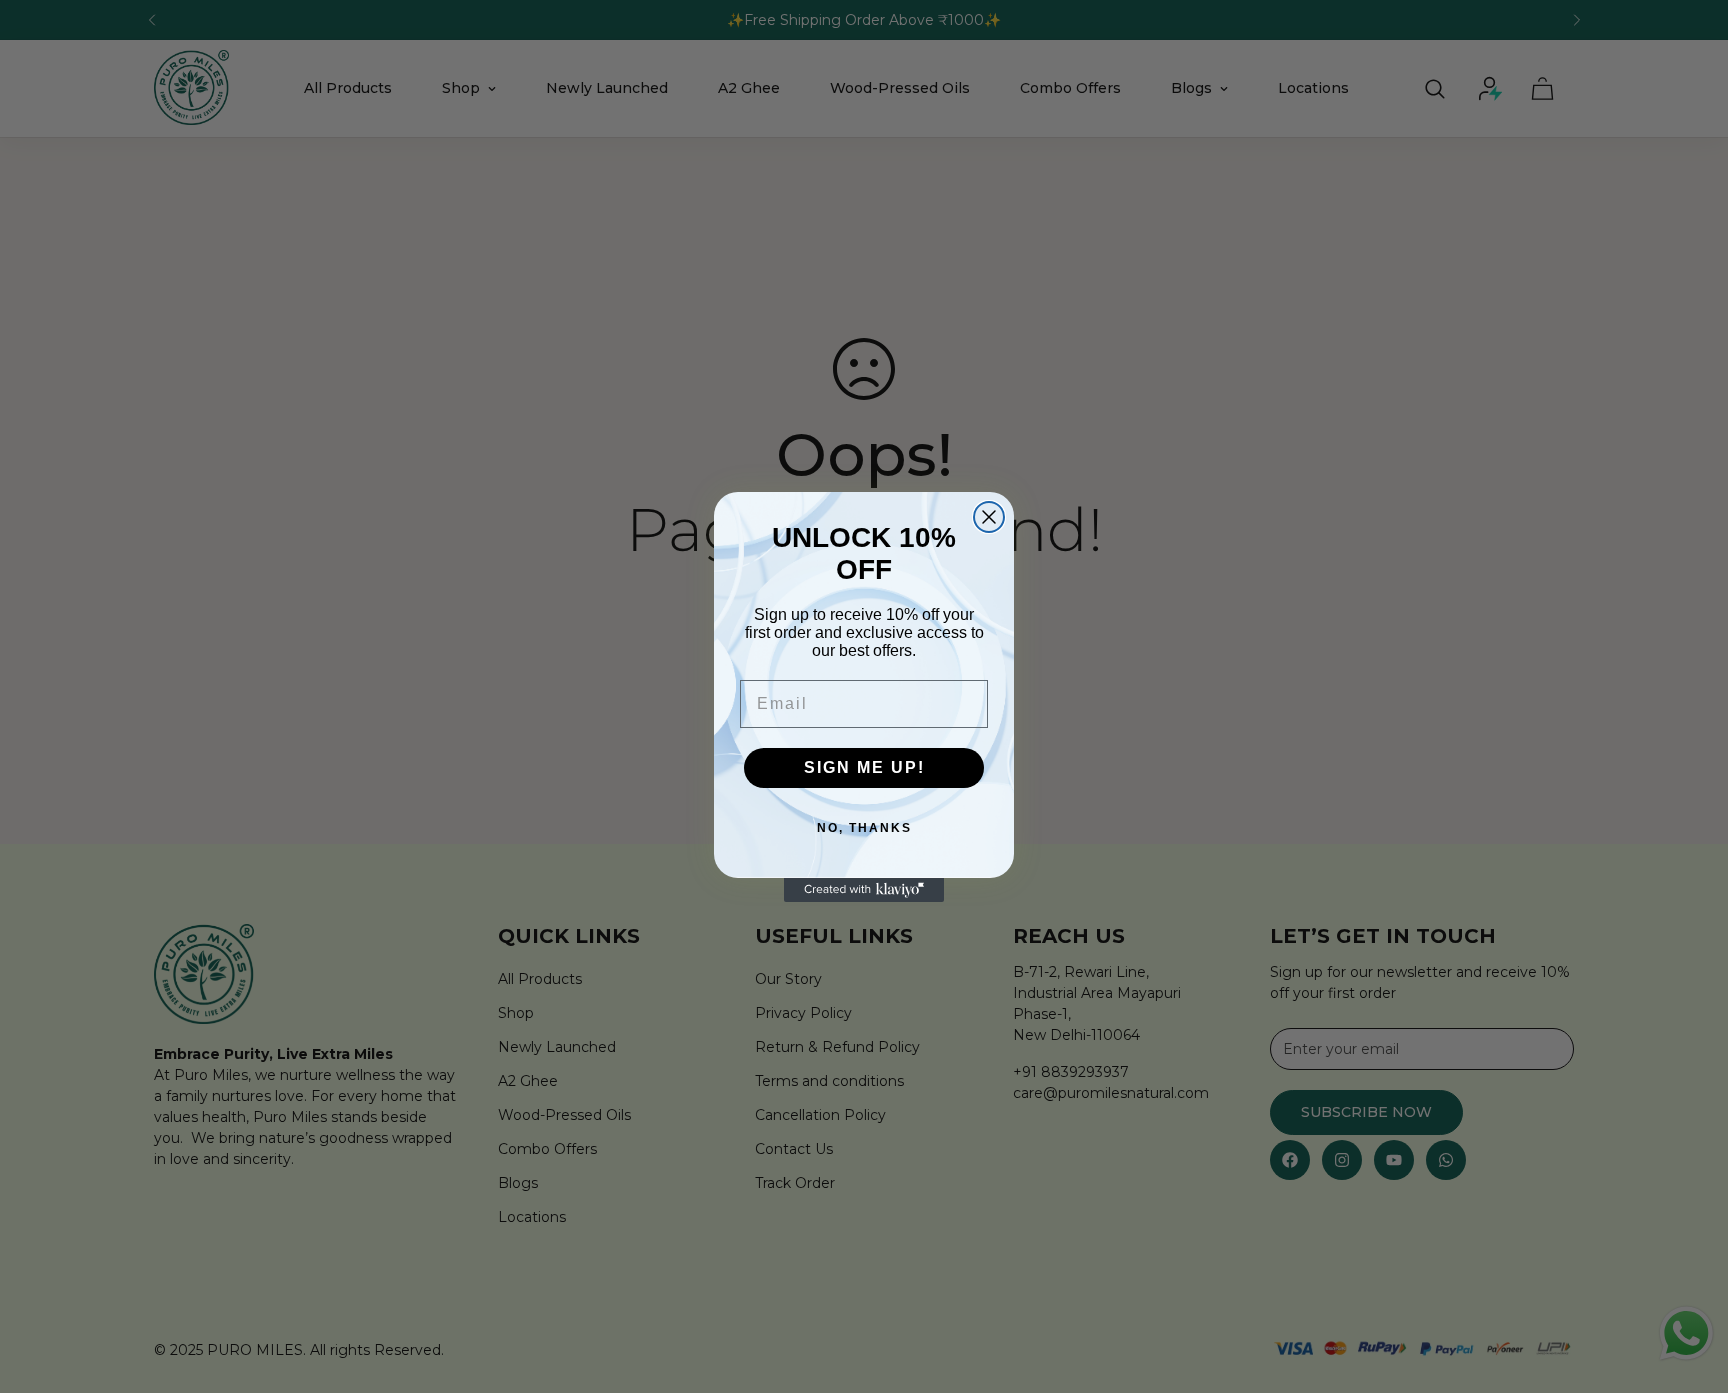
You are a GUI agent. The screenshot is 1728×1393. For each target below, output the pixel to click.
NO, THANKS (864, 828)
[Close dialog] (989, 517)
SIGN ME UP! (864, 767)
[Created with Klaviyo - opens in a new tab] (864, 890)
